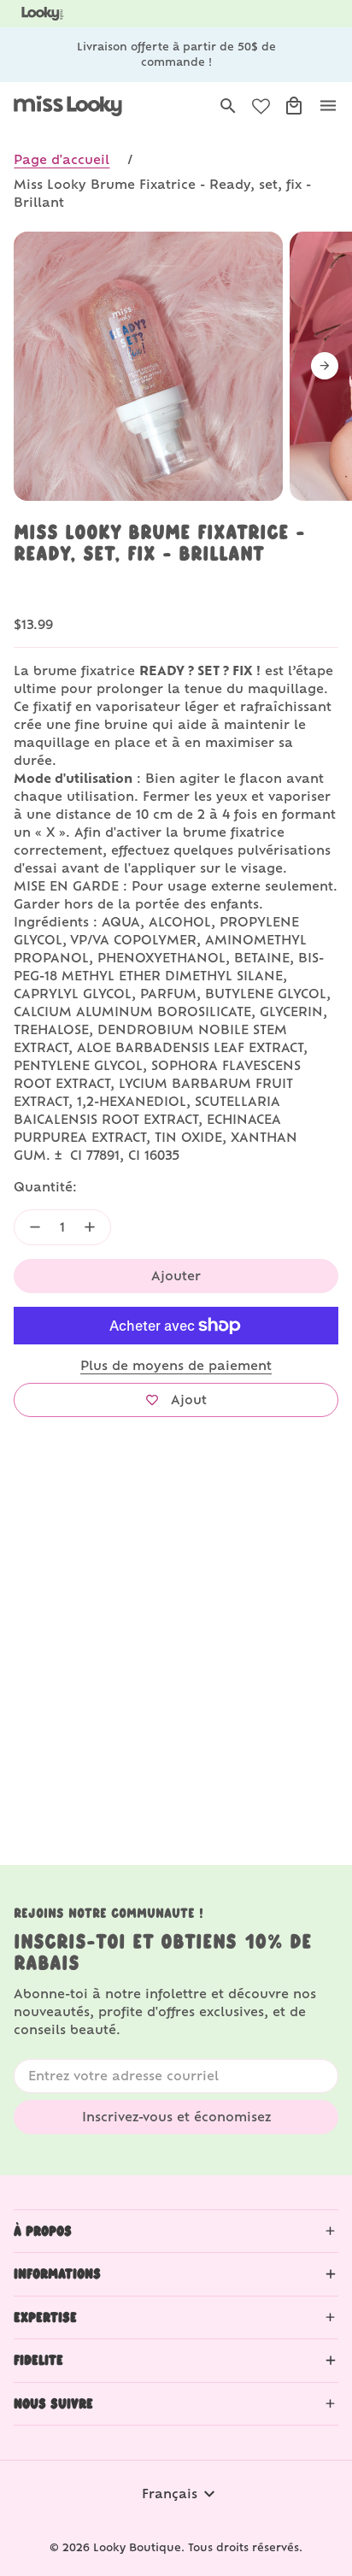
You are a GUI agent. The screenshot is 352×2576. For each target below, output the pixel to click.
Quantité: (45, 1187)
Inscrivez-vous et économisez (176, 2117)
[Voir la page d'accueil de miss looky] (68, 106)
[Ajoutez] (90, 1227)
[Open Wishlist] (261, 106)
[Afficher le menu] (328, 106)
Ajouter (176, 1276)
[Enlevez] (35, 1227)
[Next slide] (325, 366)
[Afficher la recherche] (228, 106)
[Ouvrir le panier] (294, 106)
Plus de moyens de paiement (176, 1365)
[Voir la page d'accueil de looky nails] (45, 14)
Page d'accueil (62, 159)
